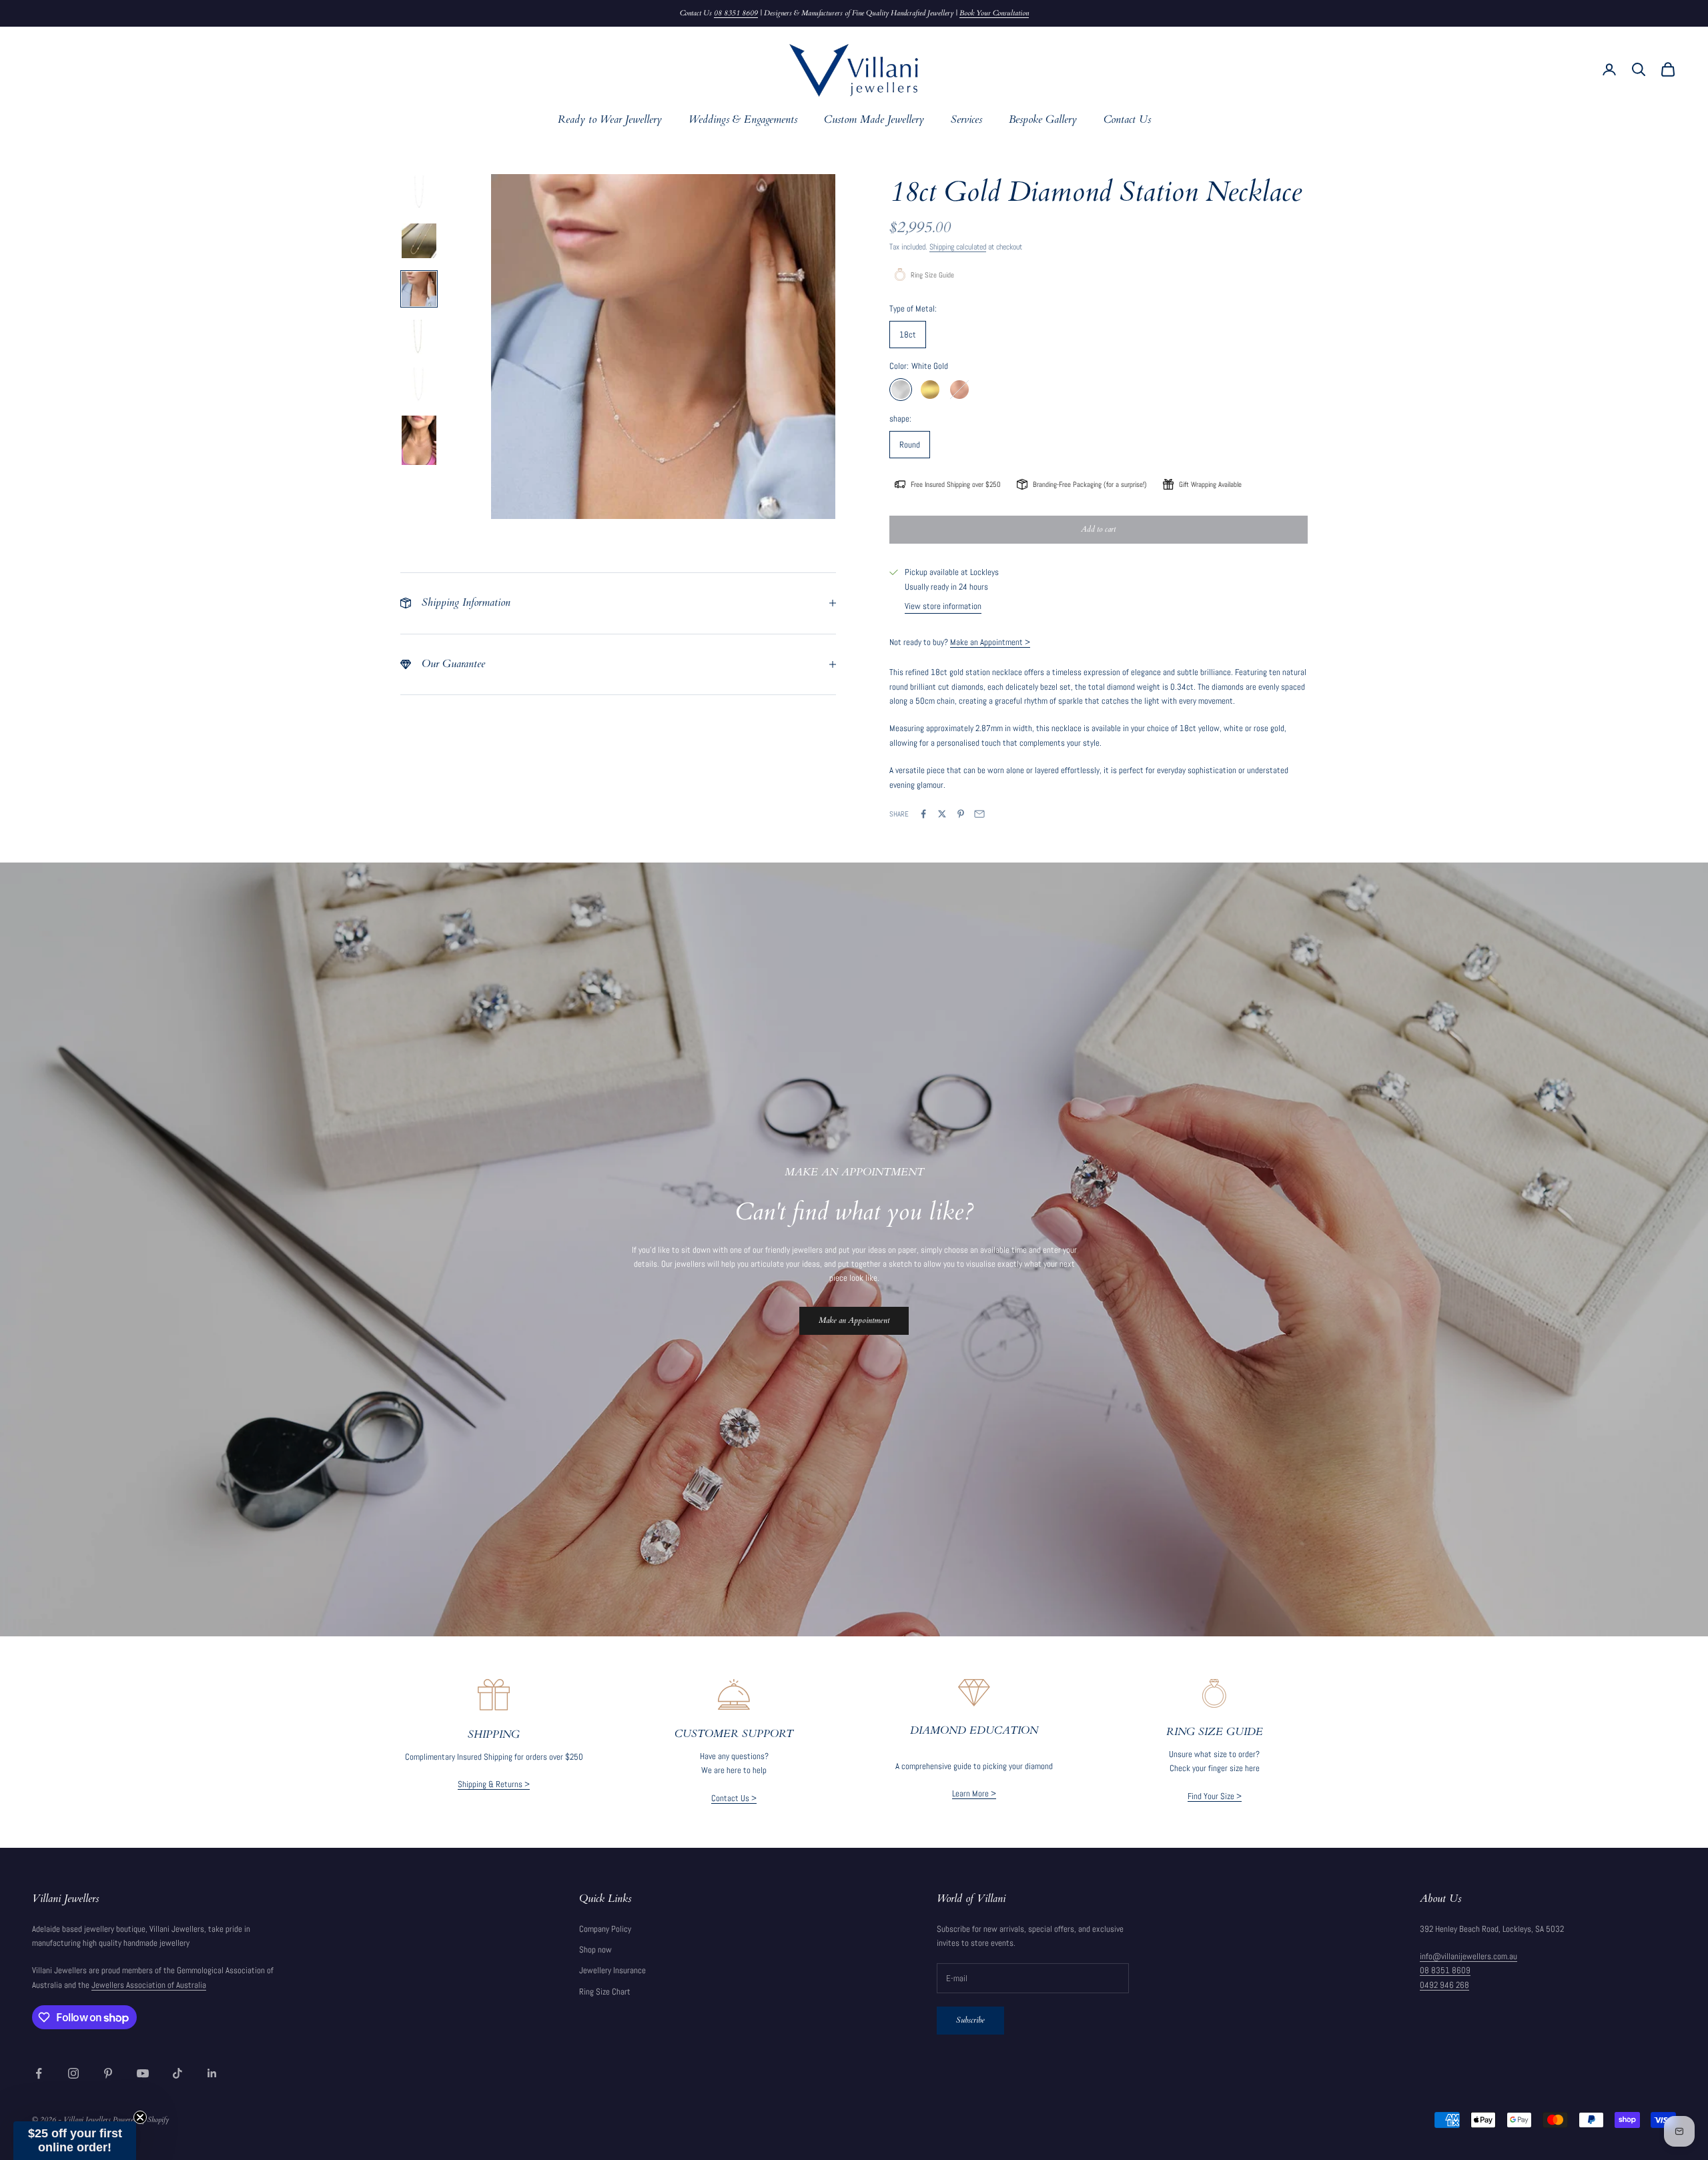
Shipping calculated (958, 247)
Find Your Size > (1215, 1796)
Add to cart (1098, 529)
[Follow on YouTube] (143, 2073)
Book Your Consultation (994, 13)
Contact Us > (734, 1798)
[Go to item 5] (419, 385)
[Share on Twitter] (942, 814)
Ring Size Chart (605, 1992)
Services (966, 120)
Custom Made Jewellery (874, 120)
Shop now (595, 1950)
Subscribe (970, 2020)
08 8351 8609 (736, 13)
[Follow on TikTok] (177, 2073)
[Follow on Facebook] (39, 2073)
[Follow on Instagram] (73, 2073)
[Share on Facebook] (923, 814)
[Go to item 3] (419, 289)
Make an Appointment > (990, 642)
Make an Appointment (854, 1320)
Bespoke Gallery (1043, 120)
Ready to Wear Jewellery (610, 120)
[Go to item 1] (419, 193)
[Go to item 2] (419, 241)
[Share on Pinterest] (961, 814)
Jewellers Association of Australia (149, 1985)
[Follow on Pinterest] (108, 2073)
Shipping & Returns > (494, 1784)
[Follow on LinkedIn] (212, 2073)
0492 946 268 (1444, 1985)
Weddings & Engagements (743, 120)
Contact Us (1127, 120)
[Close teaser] (140, 2117)
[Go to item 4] (419, 337)
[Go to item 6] (419, 440)
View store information (943, 606)
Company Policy (605, 1929)
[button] (75, 2141)
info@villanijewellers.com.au (1468, 1956)
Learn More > (974, 1793)
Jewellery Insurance (612, 1970)
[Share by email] (979, 814)
